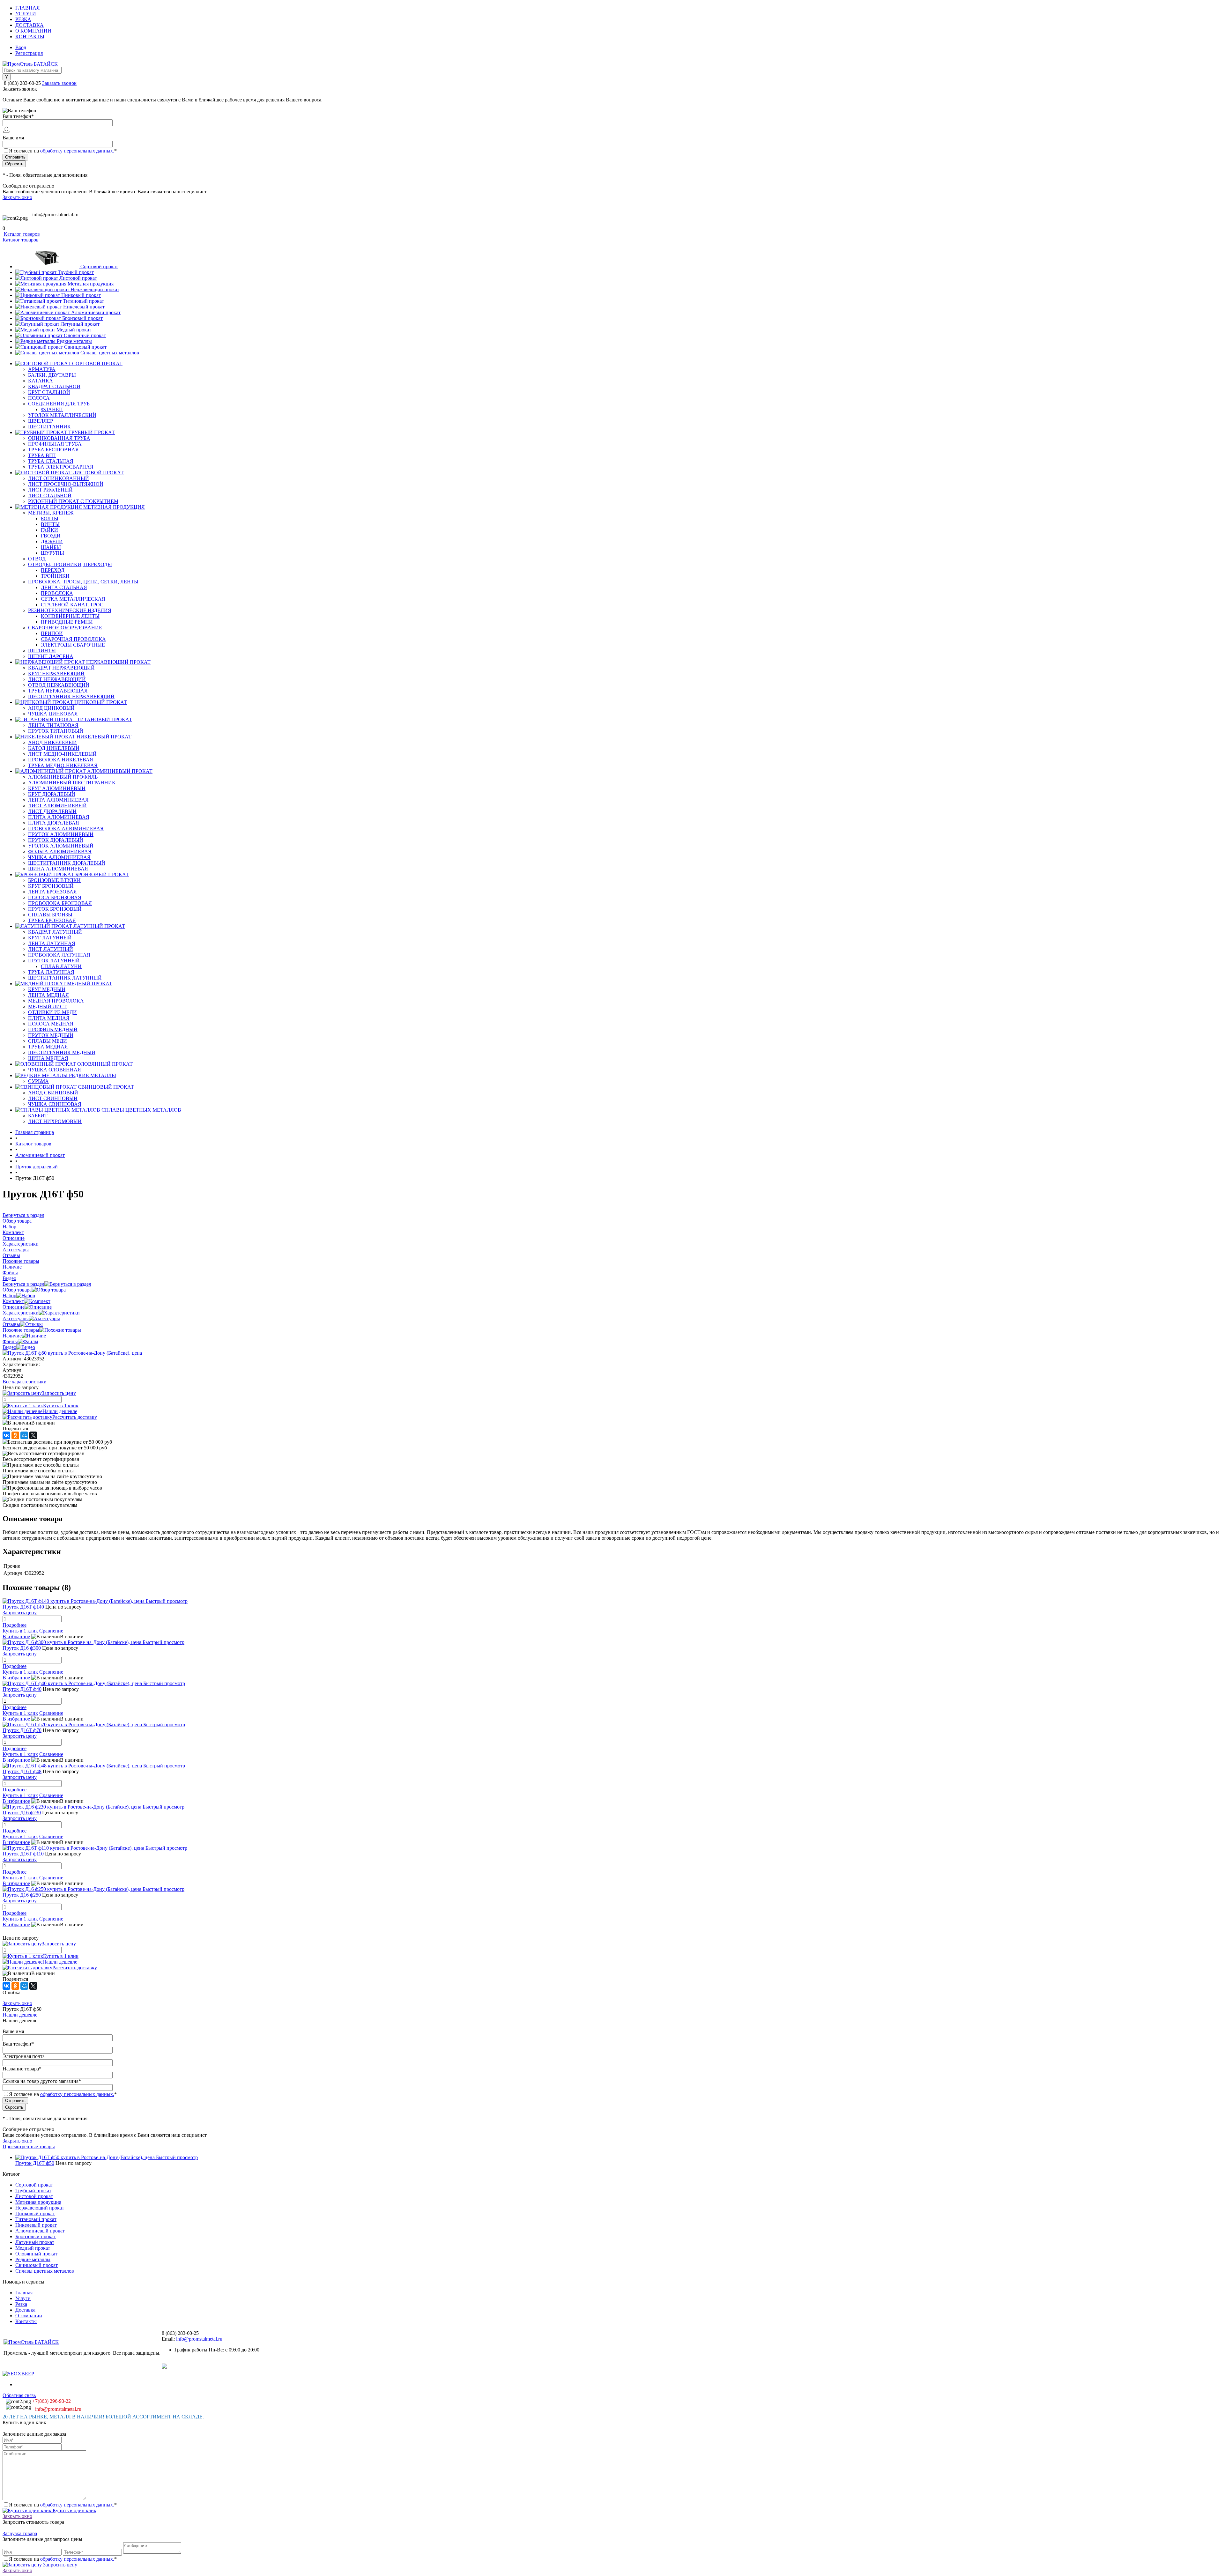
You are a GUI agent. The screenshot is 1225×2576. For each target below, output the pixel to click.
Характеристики (21, 1313)
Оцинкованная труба (59, 438)
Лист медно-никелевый (62, 754)
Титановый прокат (83, 301)
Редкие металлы (74, 341)
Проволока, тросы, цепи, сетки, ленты (83, 582)
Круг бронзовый (51, 886)
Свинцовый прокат (85, 347)
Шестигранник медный (62, 1052)
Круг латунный (50, 938)
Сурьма (38, 1081)
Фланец (52, 409)
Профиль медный (53, 1029)
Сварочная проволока (73, 639)
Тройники (55, 576)
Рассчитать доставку (75, 1417)
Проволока (57, 593)
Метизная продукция (91, 284)
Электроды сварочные (73, 645)
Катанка (41, 381)
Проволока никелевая (61, 760)
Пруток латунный (54, 961)
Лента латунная (52, 943)
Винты (50, 524)
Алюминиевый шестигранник (72, 783)
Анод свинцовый (53, 1093)
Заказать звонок (59, 83)
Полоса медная (51, 1024)
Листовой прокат (78, 278)
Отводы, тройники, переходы (70, 564)
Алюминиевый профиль (63, 777)
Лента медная (48, 995)
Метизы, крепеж (51, 513)
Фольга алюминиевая (60, 851)
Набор (9, 1295)
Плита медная (49, 1018)
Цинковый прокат (81, 295)
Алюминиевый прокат (96, 312)
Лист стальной (50, 496)
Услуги (26, 14)
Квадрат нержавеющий (61, 668)
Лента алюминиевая (58, 800)
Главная (28, 8)
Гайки (49, 530)
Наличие (12, 1336)
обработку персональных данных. (77, 151)
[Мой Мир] (24, 1435)
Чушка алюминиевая (59, 857)
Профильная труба (55, 444)
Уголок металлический (62, 415)
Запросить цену (59, 2565)
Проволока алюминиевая (66, 829)
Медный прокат (74, 330)
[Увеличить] (72, 1353)
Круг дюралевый (52, 794)
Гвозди (51, 536)
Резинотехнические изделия (70, 610)
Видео (9, 1347)
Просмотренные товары (29, 2147)
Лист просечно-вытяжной (66, 484)
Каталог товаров (21, 234)
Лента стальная (64, 587)
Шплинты (42, 651)
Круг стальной (49, 392)
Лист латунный (51, 949)
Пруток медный (51, 1035)
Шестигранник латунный (65, 978)
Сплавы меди (48, 1041)
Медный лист (47, 1007)
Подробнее (15, 1625)
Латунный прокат (80, 324)
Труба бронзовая (52, 920)
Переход (53, 570)
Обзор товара (17, 1290)
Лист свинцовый (53, 1098)
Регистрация (29, 53)
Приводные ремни (67, 622)
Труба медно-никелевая (63, 765)
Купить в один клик (74, 2510)
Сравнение (51, 1631)
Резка (23, 19)
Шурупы (52, 553)
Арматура (42, 369)
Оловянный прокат (85, 335)
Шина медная (48, 1058)
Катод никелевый (54, 748)
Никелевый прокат (84, 307)
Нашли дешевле (60, 1411)
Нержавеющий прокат (95, 289)
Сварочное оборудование (65, 628)
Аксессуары (16, 1318)
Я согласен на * (63, 2505)
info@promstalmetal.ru (55, 215)
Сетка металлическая (73, 599)
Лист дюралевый (52, 811)
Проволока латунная (59, 955)
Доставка (30, 25)
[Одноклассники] (15, 1435)
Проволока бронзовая (60, 903)
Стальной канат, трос (72, 605)
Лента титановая (53, 725)
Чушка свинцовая (55, 1104)
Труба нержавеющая (58, 691)
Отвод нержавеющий (59, 685)
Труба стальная (51, 461)
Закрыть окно (17, 197)
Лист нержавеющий (57, 679)
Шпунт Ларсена (51, 656)
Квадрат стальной (54, 386)
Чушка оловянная (55, 1070)
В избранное (16, 1636)
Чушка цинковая (53, 714)
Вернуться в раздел (23, 1284)
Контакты (30, 37)
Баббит (38, 1116)
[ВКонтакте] (6, 1435)
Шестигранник (49, 427)
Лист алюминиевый (57, 806)
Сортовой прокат (99, 266)
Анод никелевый (52, 742)
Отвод (37, 559)
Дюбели (52, 541)
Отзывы (11, 1324)
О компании (33, 31)
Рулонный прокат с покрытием (73, 501)
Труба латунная (51, 972)
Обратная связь (19, 2395)
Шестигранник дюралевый (67, 863)
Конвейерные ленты (70, 616)
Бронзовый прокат (82, 318)
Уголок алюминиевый (61, 846)
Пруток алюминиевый (61, 834)
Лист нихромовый (55, 1121)
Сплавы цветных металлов (110, 353)
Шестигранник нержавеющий (71, 696)
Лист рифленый (50, 490)
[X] (33, 1435)
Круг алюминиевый (57, 788)
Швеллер (41, 421)
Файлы (10, 1341)
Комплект (13, 1301)
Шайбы (51, 547)
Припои (52, 633)
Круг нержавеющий (56, 674)
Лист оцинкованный (59, 478)
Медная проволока (56, 1001)
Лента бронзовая (52, 892)
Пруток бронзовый (55, 909)
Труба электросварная (61, 467)
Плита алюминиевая (59, 817)
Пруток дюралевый (56, 840)
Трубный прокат (76, 272)
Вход (21, 47)
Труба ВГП (42, 455)
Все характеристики (25, 1382)
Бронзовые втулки (54, 880)
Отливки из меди (52, 1012)
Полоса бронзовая (55, 897)
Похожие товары (21, 1330)
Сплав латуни (61, 966)
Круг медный (47, 989)
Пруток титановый (56, 731)
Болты (50, 518)
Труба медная (48, 1047)
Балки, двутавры (52, 375)
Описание (14, 1307)
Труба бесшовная (53, 450)
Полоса (39, 398)
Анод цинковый (51, 708)
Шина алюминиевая (58, 869)
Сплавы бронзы (50, 915)
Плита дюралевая (54, 823)
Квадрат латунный (55, 932)
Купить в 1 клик (61, 1406)
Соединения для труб (59, 404)
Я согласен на (63, 151)
